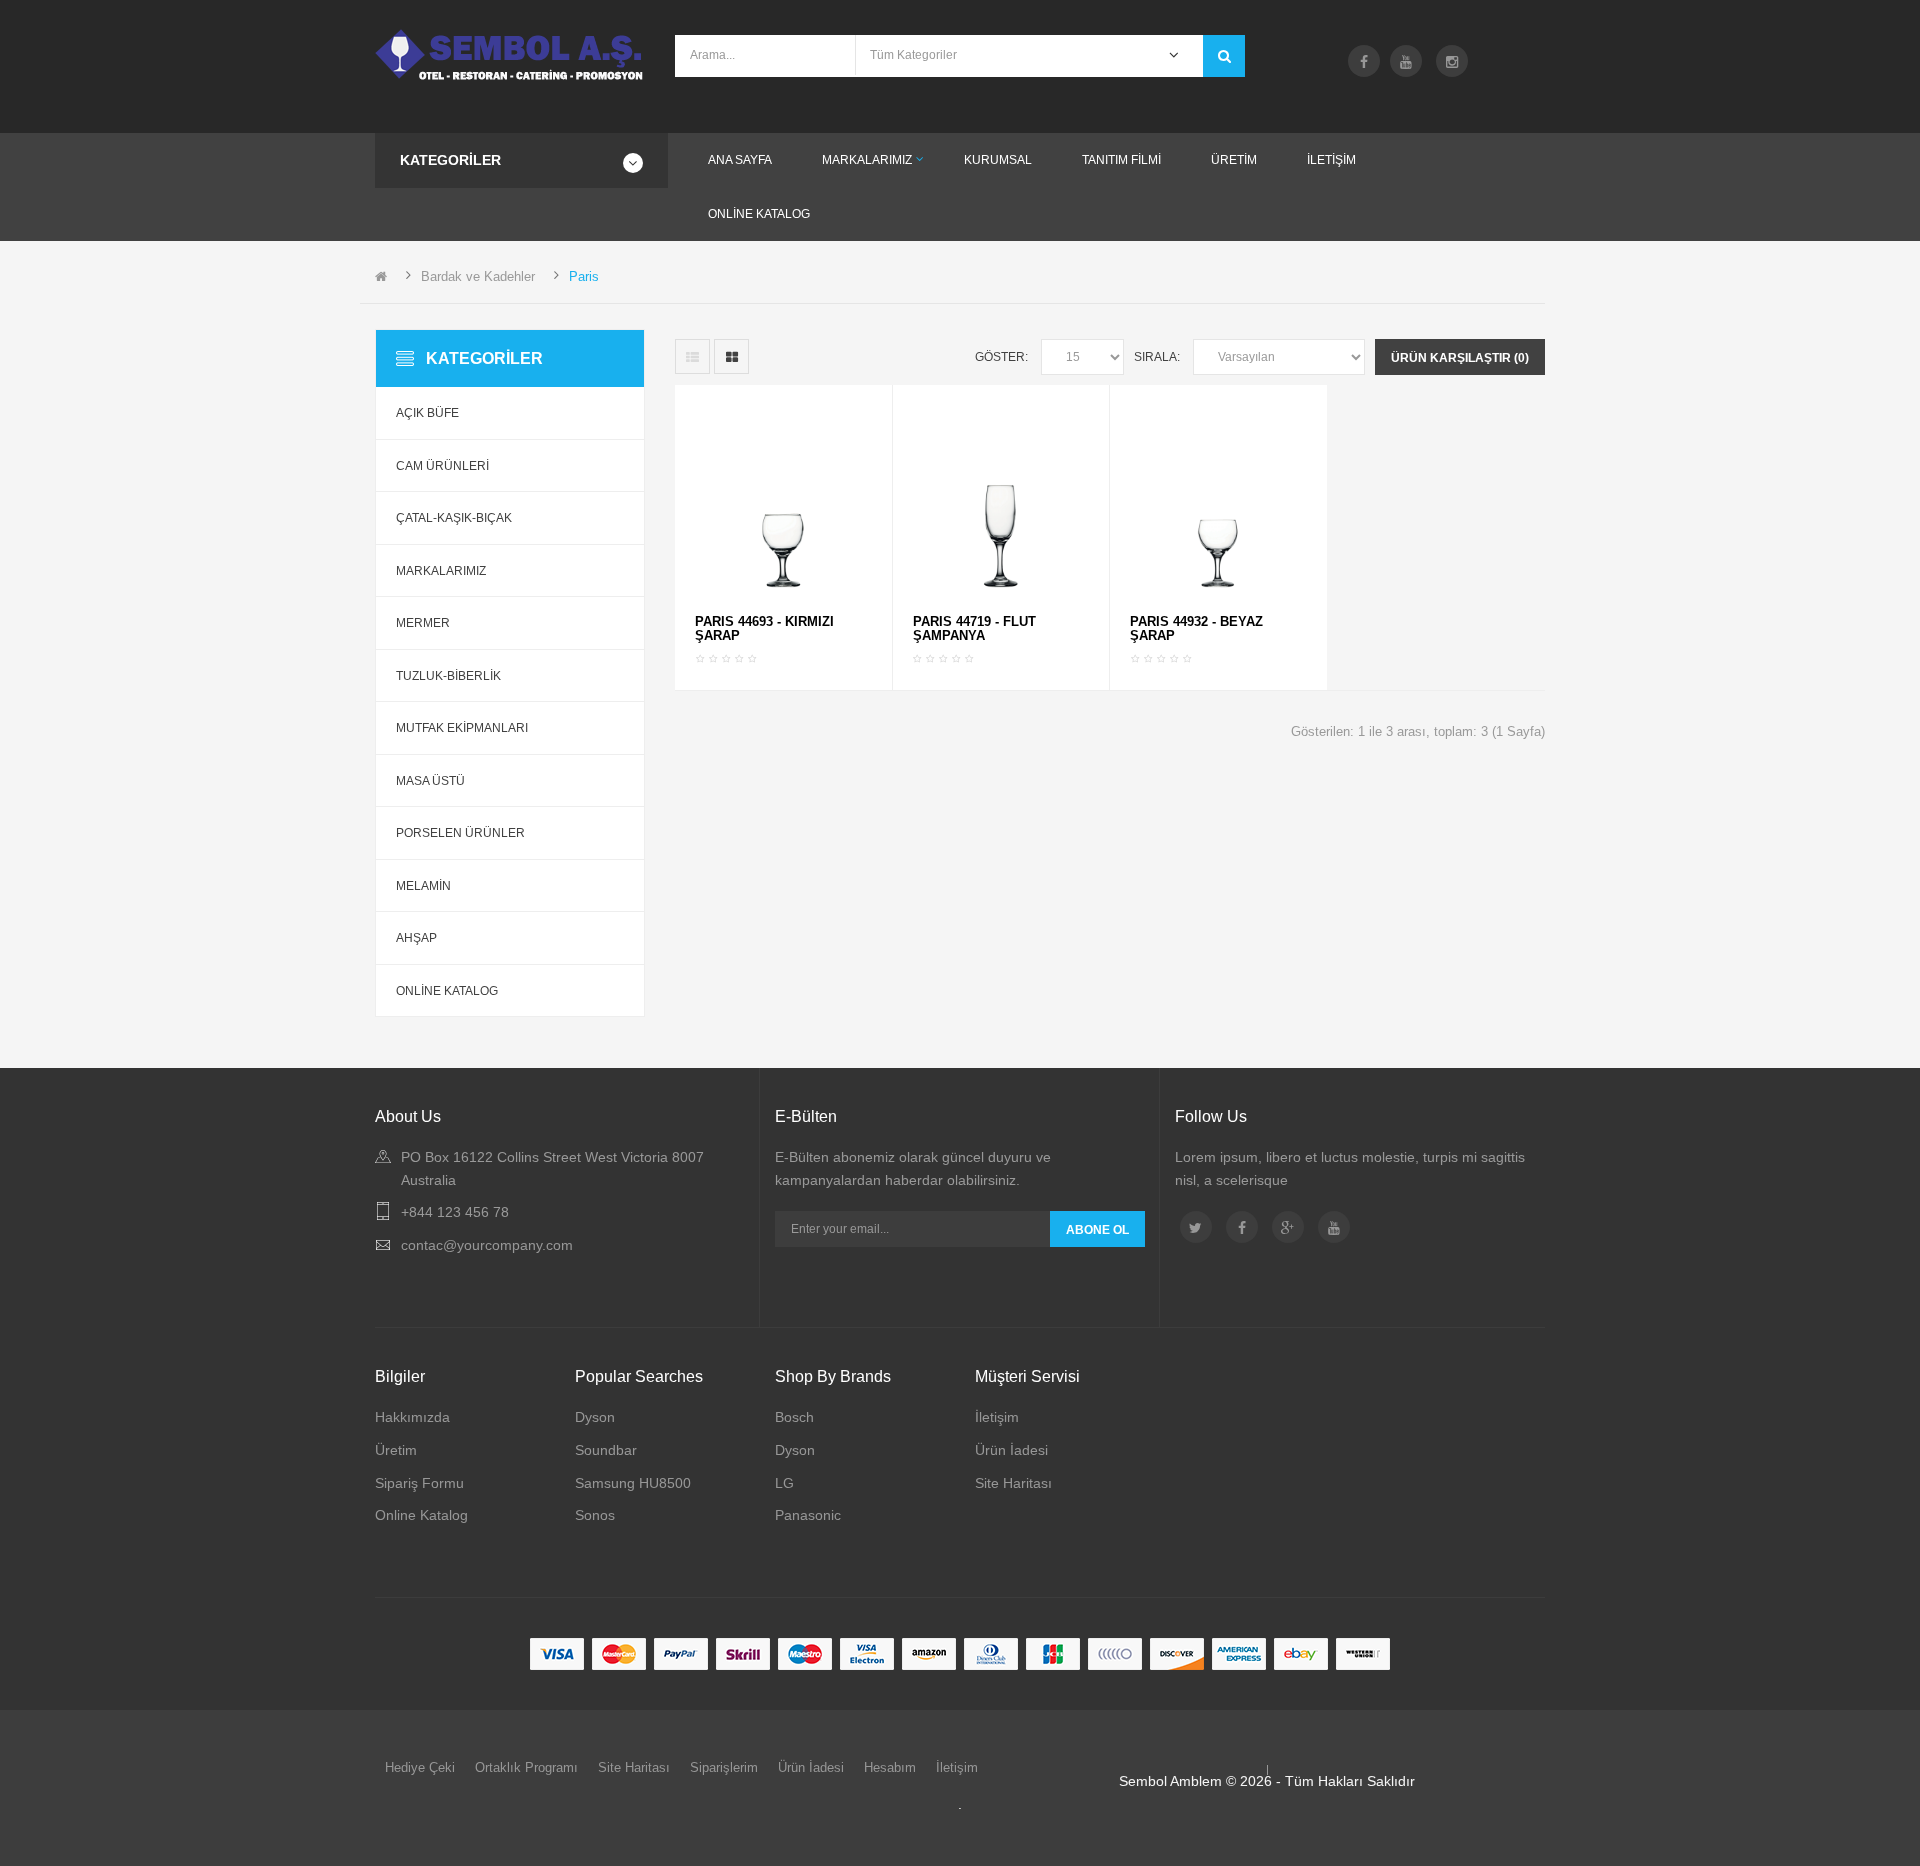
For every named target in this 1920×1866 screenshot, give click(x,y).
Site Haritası (1013, 1483)
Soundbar (606, 1450)
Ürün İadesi (1011, 1450)
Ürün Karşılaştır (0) (1460, 358)
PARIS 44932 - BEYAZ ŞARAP (1196, 628)
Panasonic (808, 1515)
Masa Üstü (430, 781)
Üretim (396, 1450)
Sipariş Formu (419, 1483)
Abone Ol (1097, 1230)
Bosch (794, 1417)
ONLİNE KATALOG (447, 991)
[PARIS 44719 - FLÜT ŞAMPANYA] (1001, 498)
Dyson (595, 1417)
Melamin (423, 886)
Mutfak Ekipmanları (462, 728)
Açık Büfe (427, 413)
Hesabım (890, 1767)
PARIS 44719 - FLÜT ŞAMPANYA (974, 628)
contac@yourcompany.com (487, 1245)
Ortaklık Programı (526, 1767)
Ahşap (416, 938)
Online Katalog (421, 1515)
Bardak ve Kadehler (478, 276)
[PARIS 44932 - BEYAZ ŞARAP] (1218, 498)
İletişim (997, 1417)
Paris (584, 276)
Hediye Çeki (420, 1767)
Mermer (423, 623)
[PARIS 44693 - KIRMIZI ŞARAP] (783, 498)
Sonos (595, 1515)
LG (784, 1483)
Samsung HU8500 (633, 1483)
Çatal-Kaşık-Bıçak (454, 518)
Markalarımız (441, 571)
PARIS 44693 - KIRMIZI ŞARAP (764, 628)
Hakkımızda (412, 1417)
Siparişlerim (724, 1767)
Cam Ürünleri (442, 466)
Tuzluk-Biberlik (448, 676)
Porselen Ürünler (460, 833)
